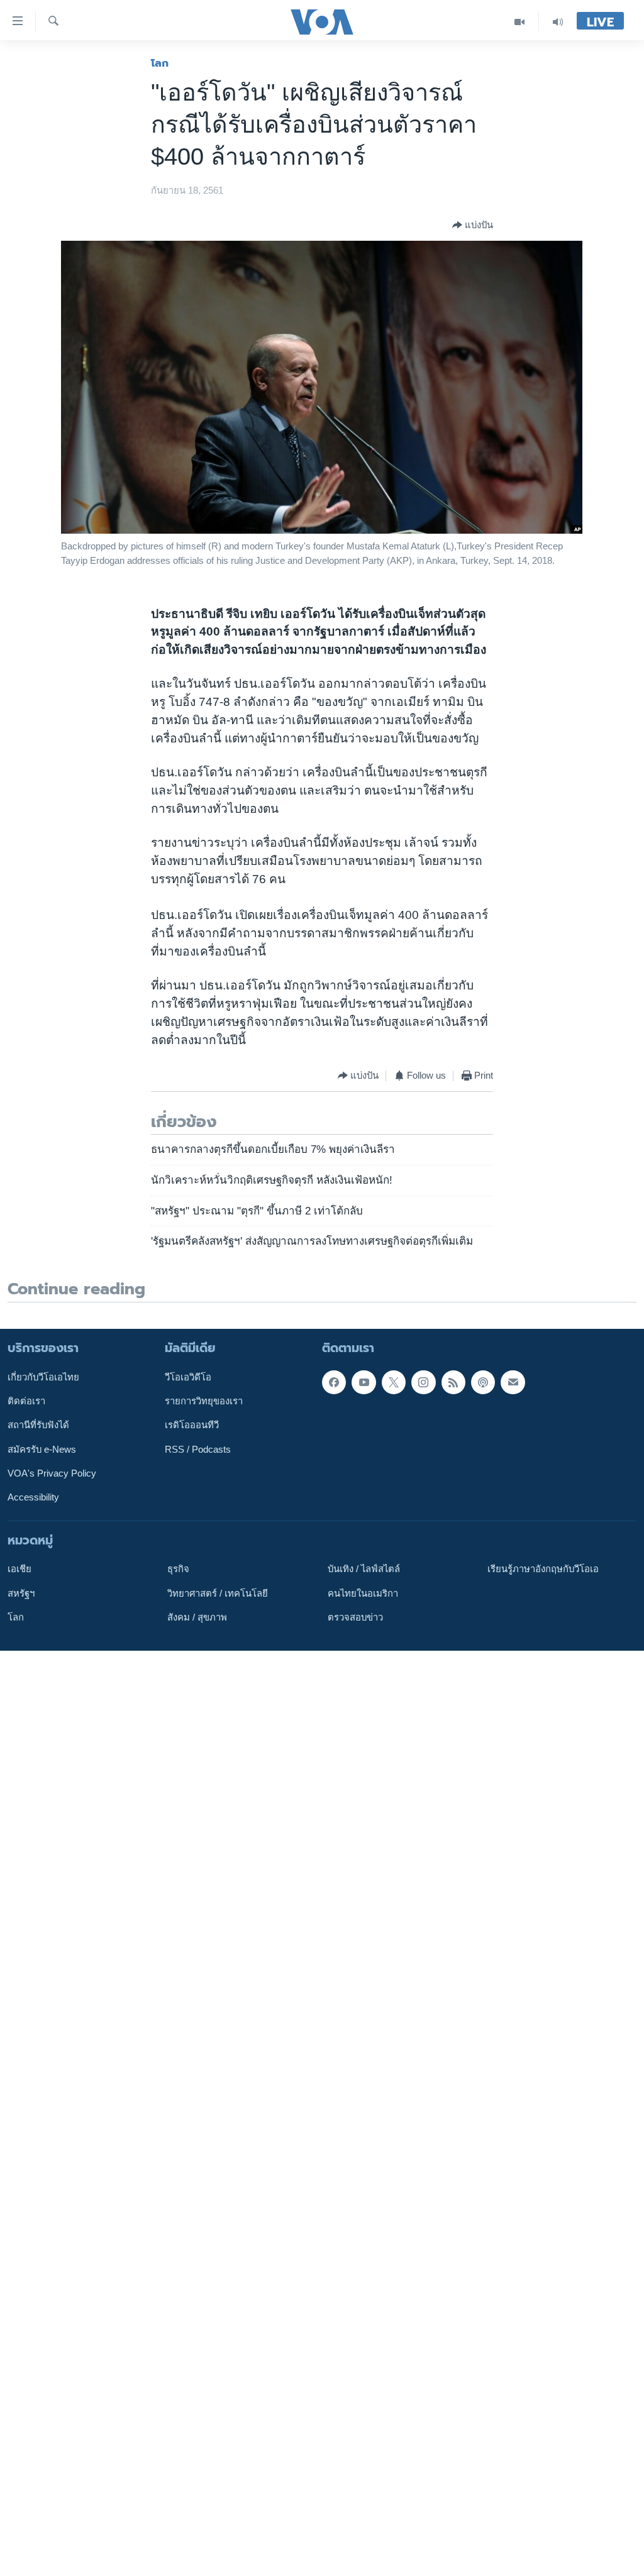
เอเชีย (19, 1569)
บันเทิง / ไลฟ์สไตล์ (364, 1569)
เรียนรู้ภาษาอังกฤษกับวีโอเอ (543, 1569)
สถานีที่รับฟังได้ (38, 1425)
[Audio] (558, 22)
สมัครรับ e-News (42, 1449)
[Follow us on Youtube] (364, 1382)
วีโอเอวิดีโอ (188, 1377)
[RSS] (453, 1382)
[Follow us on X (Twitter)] (394, 1382)
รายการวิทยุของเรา (204, 1401)
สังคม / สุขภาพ (197, 1617)
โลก (160, 63)
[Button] (473, 225)
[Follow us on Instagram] (423, 1382)
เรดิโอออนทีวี (192, 1425)
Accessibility (33, 1497)
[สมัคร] (513, 1382)
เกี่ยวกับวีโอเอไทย (43, 1377)
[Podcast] (483, 1382)
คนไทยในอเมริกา (363, 1593)
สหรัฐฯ (21, 1593)
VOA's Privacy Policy (52, 1473)
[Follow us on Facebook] (334, 1382)
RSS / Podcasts (198, 1449)
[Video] (520, 22)
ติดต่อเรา (26, 1401)
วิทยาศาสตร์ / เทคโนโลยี (218, 1593)
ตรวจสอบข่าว (355, 1617)
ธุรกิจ (178, 1569)
